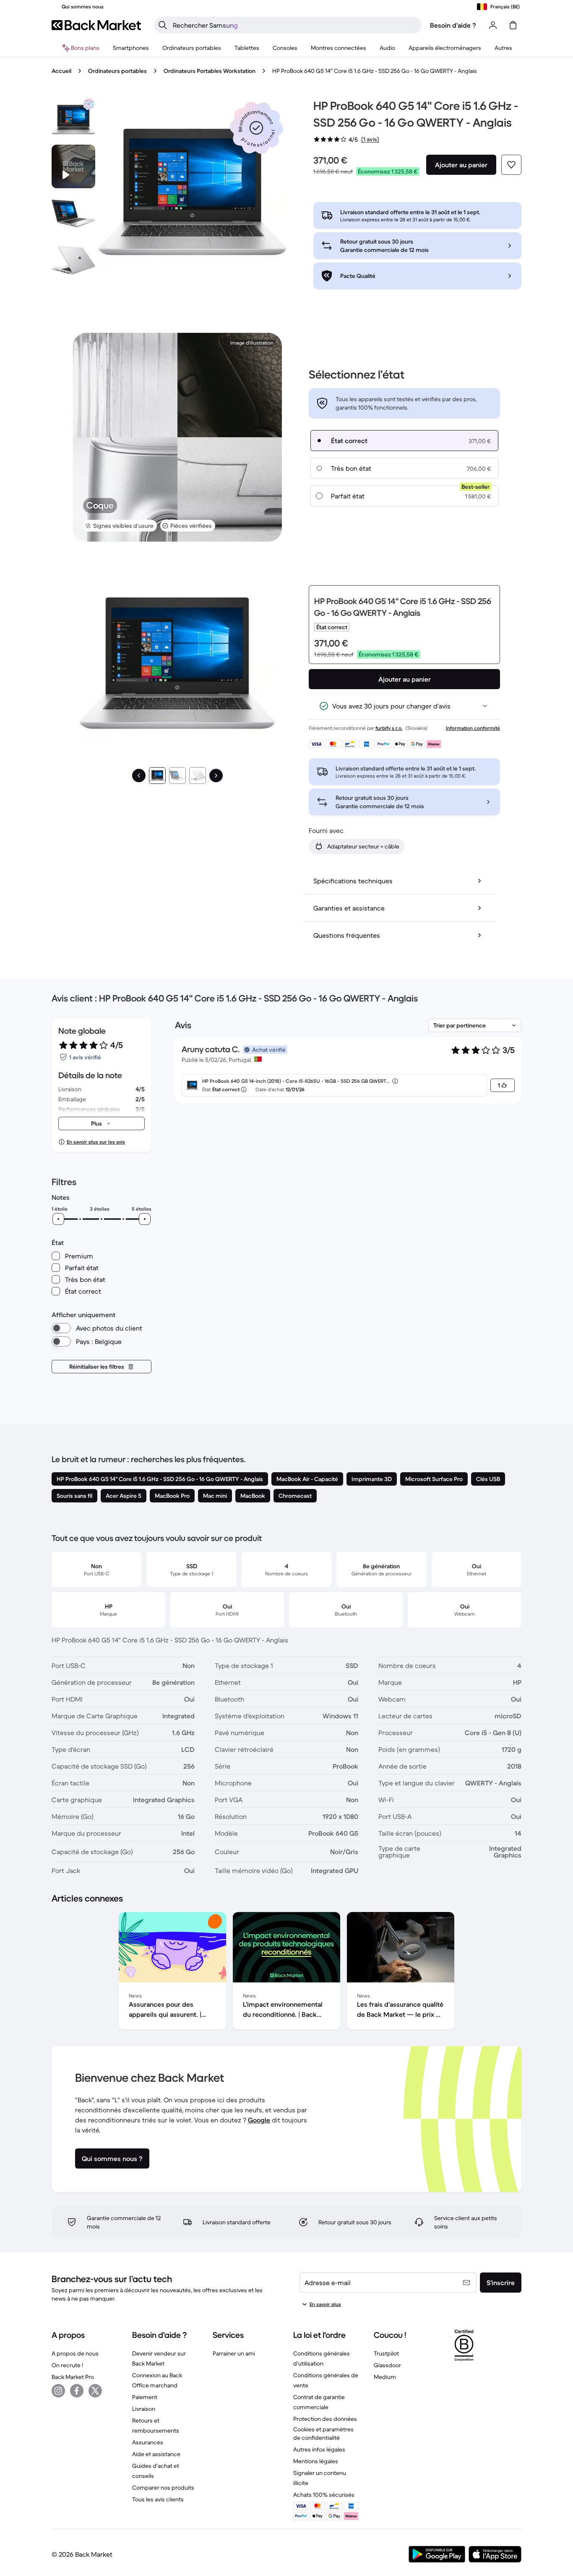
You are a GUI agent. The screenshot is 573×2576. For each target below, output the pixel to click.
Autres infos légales (319, 2449)
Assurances (148, 2442)
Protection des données (325, 2419)
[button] (256, 128)
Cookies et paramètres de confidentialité (323, 2433)
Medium (385, 2377)
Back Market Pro (73, 2377)
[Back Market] (96, 25)
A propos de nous (75, 2353)
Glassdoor (387, 2365)
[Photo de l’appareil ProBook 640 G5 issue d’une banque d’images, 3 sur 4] (73, 260)
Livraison (144, 2409)
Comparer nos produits (163, 2488)
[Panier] (513, 25)
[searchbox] (295, 25)
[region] (286, 1972)
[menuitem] (131, 48)
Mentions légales (316, 2461)
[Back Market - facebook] (77, 2391)
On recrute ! (67, 2365)
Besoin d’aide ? (453, 25)
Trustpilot (386, 2353)
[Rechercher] (163, 25)
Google (259, 2120)
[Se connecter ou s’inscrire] (493, 25)
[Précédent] (139, 776)
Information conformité (473, 728)
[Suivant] (216, 776)
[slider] (58, 1219)
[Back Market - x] (95, 2391)
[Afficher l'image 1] (157, 776)
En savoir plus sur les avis (96, 1142)
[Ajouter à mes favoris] (511, 165)
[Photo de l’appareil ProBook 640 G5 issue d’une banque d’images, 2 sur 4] (73, 213)
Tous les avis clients (158, 2499)
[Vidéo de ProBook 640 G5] (73, 166)
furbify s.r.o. (389, 728)
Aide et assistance (156, 2454)
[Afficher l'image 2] (177, 776)
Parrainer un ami (234, 2353)
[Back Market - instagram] (58, 2391)
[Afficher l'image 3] (198, 776)
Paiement (145, 2397)
